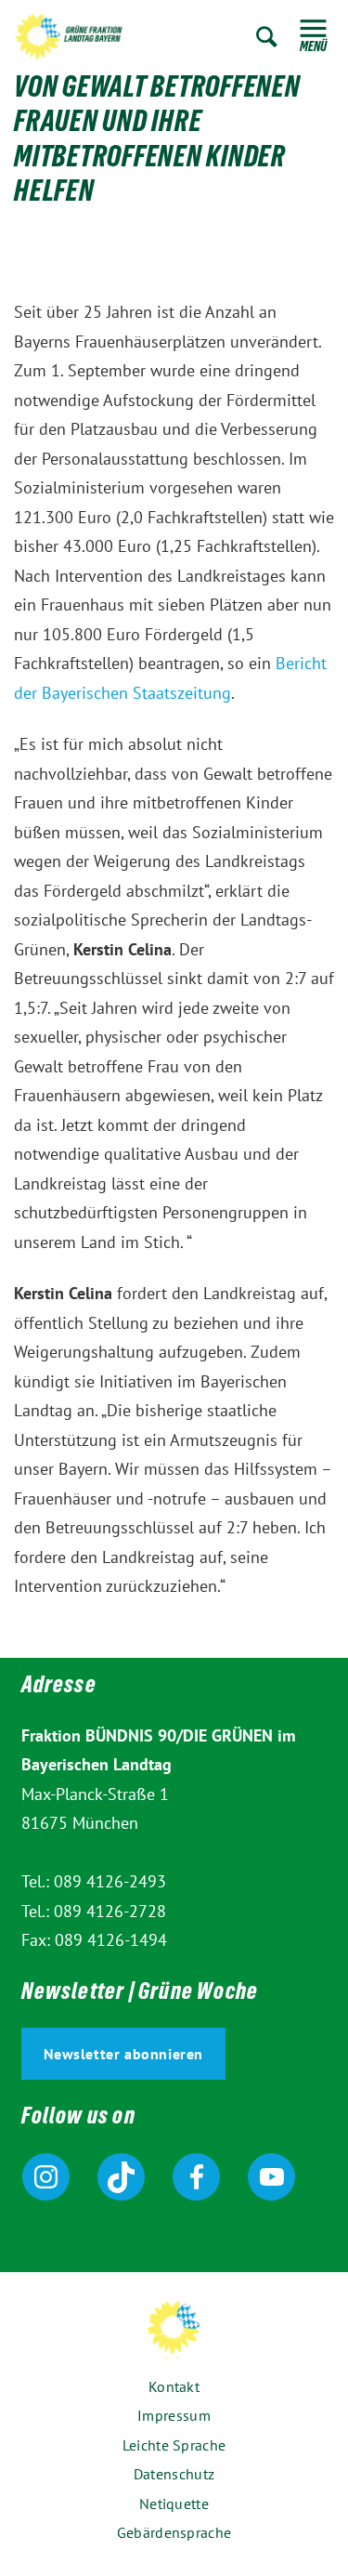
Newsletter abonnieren (124, 2054)
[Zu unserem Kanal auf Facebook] (196, 2177)
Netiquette (174, 2504)
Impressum (174, 2415)
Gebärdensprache (174, 2532)
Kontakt (174, 2386)
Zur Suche (267, 37)
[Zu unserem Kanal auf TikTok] (121, 2177)
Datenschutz (174, 2474)
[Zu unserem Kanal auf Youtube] (271, 2177)
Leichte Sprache (174, 2445)
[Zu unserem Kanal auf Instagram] (46, 2177)
